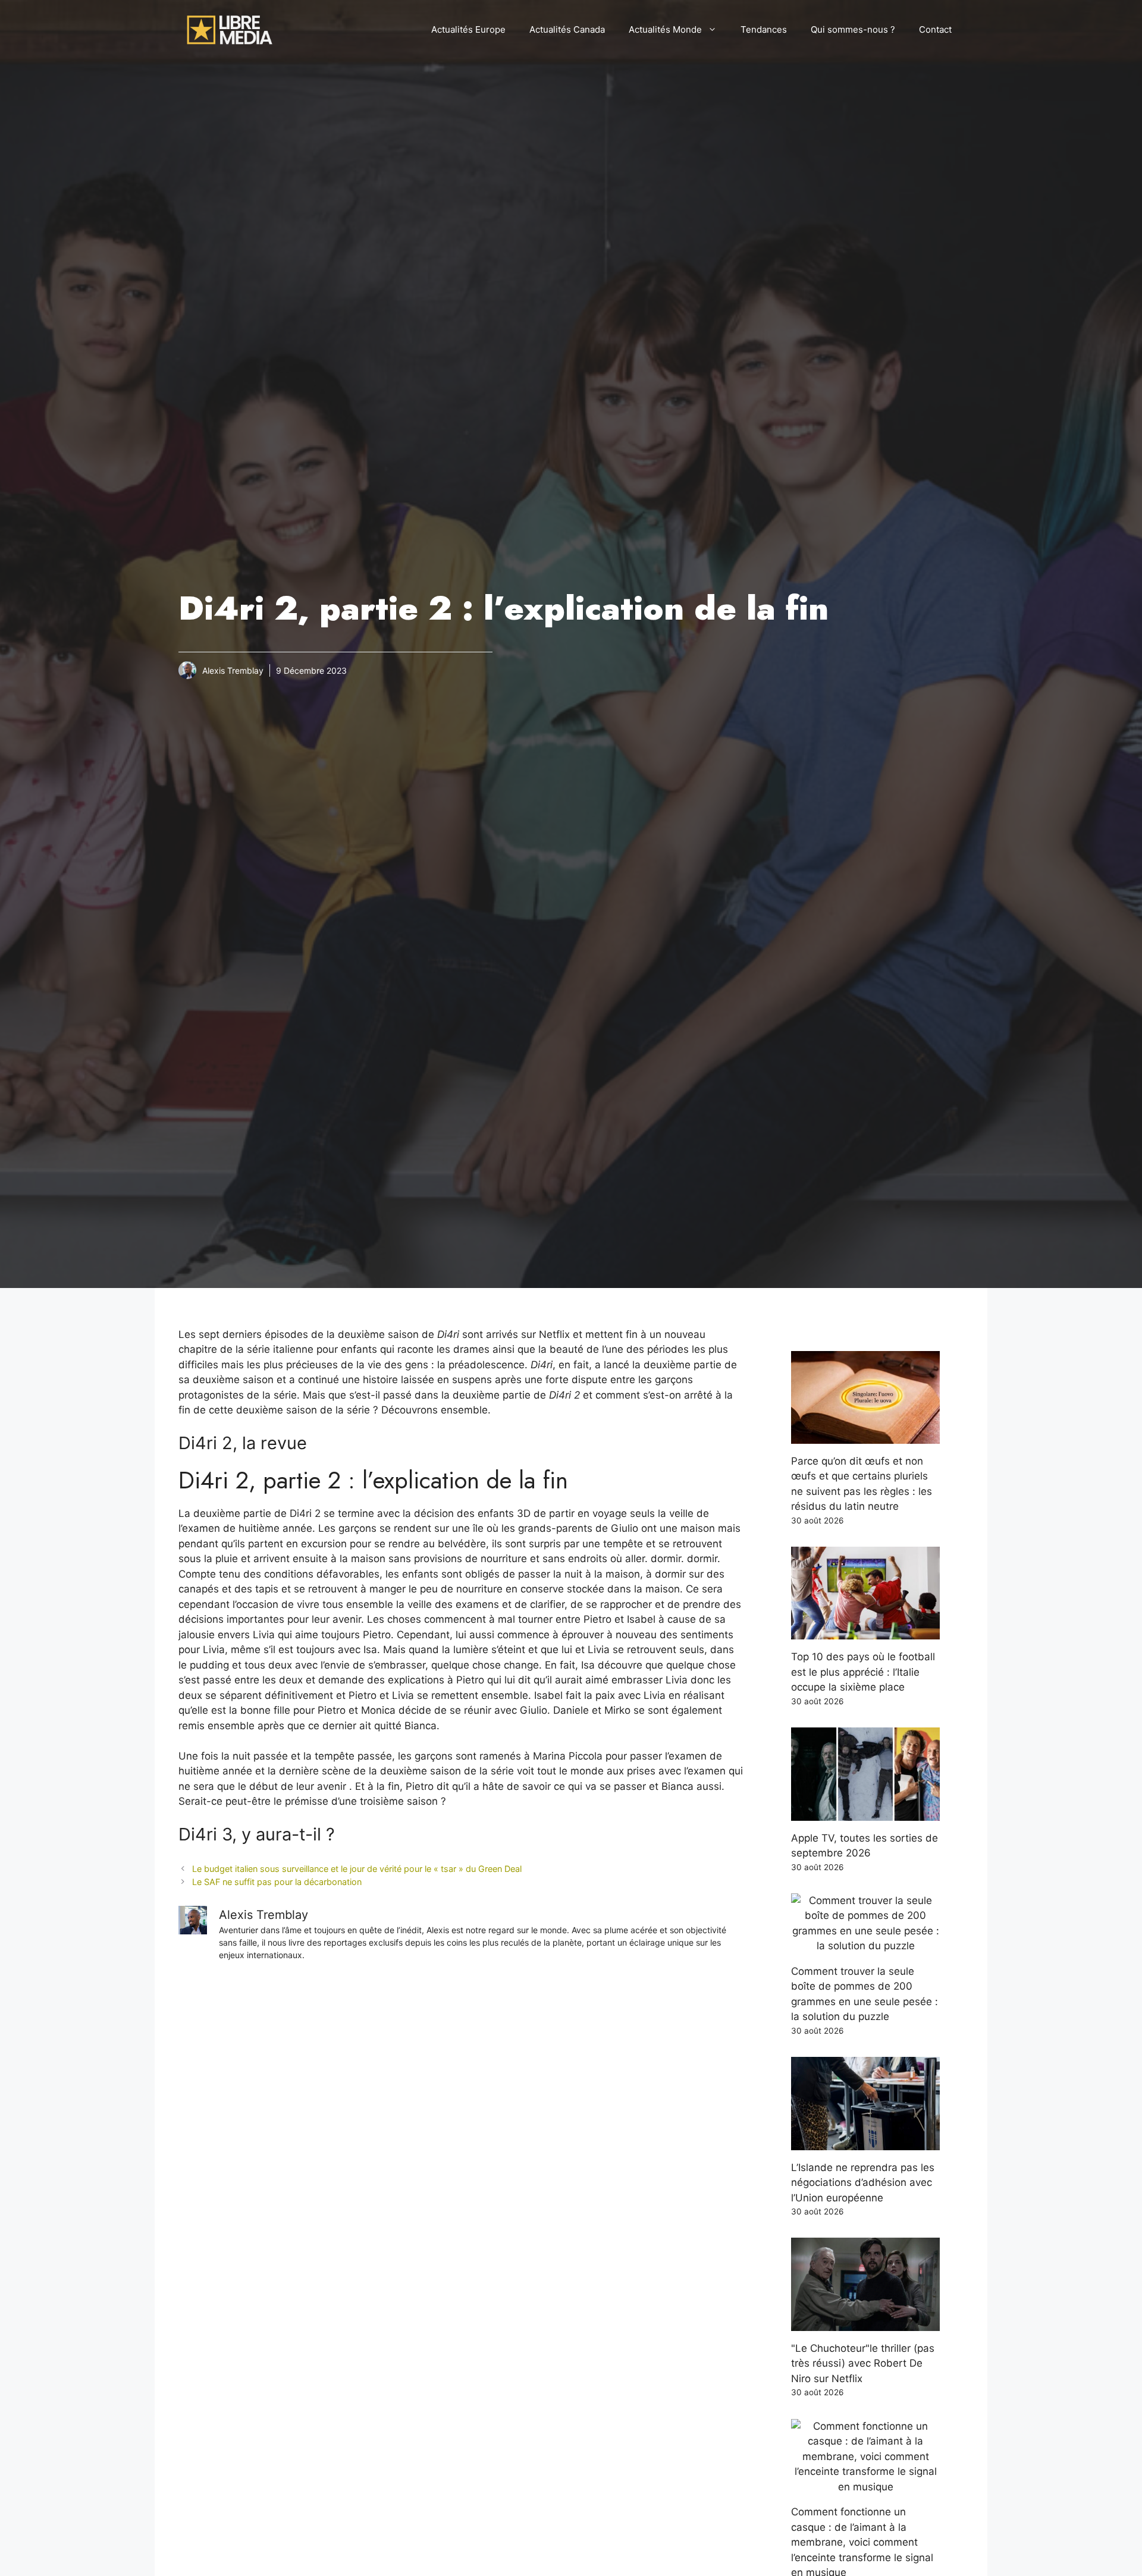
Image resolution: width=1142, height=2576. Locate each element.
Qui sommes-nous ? (853, 29)
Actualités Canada (567, 29)
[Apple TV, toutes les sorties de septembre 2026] (865, 1812)
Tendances (764, 29)
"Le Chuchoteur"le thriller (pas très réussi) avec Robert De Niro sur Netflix (863, 2363)
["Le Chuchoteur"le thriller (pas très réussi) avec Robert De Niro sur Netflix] (865, 2323)
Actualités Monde (665, 29)
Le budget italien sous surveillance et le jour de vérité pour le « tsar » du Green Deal (357, 1869)
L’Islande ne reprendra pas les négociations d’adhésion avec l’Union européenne (863, 2183)
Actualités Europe (468, 29)
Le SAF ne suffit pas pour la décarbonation (277, 1882)
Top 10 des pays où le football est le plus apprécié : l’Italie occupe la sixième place (863, 1672)
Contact (935, 29)
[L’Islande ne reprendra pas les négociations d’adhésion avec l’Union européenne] (865, 2142)
